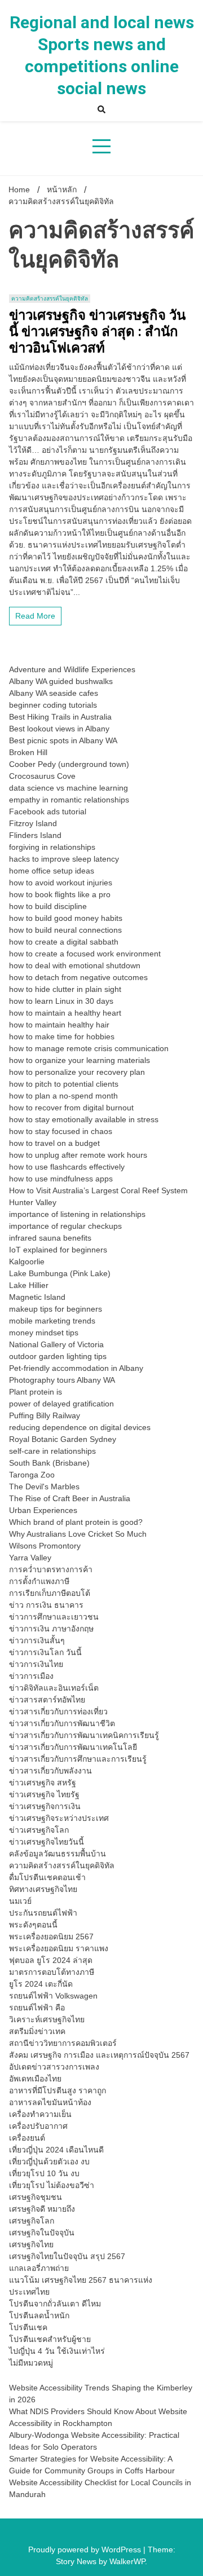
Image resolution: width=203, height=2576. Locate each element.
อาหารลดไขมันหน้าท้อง (50, 2102)
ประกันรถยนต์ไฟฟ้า (43, 1913)
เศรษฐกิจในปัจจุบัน (42, 2233)
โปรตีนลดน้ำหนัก (39, 2315)
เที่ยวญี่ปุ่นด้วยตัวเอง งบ (49, 2162)
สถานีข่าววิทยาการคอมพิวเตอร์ (63, 2043)
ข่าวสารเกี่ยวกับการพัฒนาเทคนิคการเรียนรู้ (84, 1735)
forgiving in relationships (52, 847)
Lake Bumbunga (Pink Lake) (60, 1273)
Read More (35, 616)
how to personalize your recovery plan (77, 1072)
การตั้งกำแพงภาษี (39, 1581)
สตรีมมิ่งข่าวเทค (37, 2031)
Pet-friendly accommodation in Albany (76, 1368)
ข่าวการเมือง (31, 1676)
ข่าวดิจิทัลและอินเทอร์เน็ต (54, 1688)
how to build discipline (48, 906)
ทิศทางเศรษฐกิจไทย (43, 1889)
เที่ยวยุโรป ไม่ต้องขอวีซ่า (52, 2185)
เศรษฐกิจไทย (31, 2244)
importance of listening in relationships (77, 1214)
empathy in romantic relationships (69, 800)
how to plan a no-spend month (63, 1096)
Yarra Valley (30, 1558)
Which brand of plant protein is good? (76, 1522)
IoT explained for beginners (58, 1250)
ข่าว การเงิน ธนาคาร (46, 1605)
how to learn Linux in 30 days (61, 1001)
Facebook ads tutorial (48, 811)
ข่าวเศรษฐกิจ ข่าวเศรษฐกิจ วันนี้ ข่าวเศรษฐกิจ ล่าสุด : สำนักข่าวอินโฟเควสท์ (97, 332)
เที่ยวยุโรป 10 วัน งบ (44, 2173)
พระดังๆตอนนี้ (33, 1925)
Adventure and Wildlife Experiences (72, 669)
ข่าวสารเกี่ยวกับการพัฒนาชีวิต (62, 1723)
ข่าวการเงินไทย (36, 1664)
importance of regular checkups (65, 1226)
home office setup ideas (52, 871)
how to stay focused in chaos (61, 1131)
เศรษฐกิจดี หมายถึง (42, 2209)
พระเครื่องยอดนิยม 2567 (51, 1937)
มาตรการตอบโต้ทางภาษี (52, 1972)
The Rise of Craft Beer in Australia (70, 1498)
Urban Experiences (43, 1510)
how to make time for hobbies (62, 1036)
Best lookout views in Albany (59, 729)
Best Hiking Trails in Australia (60, 717)
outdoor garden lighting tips (58, 1356)
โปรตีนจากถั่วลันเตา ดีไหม (55, 2304)
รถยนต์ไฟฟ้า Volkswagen (53, 1996)
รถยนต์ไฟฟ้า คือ (37, 2008)
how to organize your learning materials (80, 1060)
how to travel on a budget (54, 1143)
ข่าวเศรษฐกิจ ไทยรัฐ (44, 1794)
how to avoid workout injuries (61, 883)
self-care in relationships (52, 1451)
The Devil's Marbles (44, 1487)
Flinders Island (35, 835)
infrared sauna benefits (50, 1238)
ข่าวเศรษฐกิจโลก (39, 1830)
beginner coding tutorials (53, 705)
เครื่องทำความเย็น (40, 2114)
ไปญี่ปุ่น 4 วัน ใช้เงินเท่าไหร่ (57, 2351)
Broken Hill (28, 752)
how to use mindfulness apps (61, 1179)
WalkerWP (127, 2561)
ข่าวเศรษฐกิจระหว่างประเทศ (59, 1818)
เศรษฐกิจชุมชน (36, 2197)
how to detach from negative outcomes (78, 977)
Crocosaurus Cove (42, 776)
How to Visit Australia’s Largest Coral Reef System (98, 1190)
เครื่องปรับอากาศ (38, 2126)
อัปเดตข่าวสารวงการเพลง (54, 2067)
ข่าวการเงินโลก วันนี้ (45, 1652)
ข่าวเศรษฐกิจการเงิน (45, 1806)
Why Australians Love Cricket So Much (78, 1534)
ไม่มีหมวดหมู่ (31, 2363)
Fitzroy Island (33, 823)
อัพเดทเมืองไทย (35, 2079)
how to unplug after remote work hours (78, 1155)
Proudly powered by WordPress (86, 2549)
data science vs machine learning (69, 788)
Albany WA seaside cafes (54, 693)
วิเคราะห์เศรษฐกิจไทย (47, 2019)
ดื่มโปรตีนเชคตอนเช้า (47, 1877)
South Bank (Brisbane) (49, 1463)
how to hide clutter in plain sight (65, 989)
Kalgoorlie (27, 1261)
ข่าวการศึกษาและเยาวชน (54, 1617)
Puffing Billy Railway (45, 1415)
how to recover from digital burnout (71, 1108)
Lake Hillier (29, 1285)
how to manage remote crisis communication (89, 1048)
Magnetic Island (37, 1297)
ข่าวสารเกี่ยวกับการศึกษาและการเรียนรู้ (78, 1759)
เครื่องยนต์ (27, 2138)
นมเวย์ (20, 1901)
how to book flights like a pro (60, 894)
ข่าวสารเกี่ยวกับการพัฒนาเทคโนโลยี (73, 1747)
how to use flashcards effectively (67, 1167)
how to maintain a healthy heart (65, 1013)
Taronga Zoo (32, 1475)
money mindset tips (44, 1333)
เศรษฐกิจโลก (32, 2221)
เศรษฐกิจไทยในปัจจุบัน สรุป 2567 (67, 2256)
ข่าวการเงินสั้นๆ (37, 1640)
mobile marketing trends (52, 1321)
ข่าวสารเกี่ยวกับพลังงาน (50, 1771)
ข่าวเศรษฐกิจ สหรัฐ (43, 1783)
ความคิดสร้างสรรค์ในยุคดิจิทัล (50, 299)
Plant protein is (36, 1392)
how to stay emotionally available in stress (84, 1119)
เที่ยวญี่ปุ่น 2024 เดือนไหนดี (56, 2150)
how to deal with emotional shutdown (75, 965)
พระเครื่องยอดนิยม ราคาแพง (59, 1948)
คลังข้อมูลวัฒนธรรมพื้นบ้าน (58, 1854)
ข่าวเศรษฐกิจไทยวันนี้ (47, 1842)
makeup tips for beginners (56, 1309)
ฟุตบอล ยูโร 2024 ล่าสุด (51, 1960)
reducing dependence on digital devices (80, 1427)
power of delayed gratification (61, 1404)
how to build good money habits (66, 918)
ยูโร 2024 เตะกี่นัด (41, 1984)
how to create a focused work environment (85, 954)
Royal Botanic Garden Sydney (63, 1439)
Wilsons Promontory (45, 1546)
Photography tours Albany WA (62, 1380)
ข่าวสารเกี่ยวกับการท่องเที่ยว (58, 1712)
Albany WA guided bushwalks (61, 681)
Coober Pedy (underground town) (69, 764)
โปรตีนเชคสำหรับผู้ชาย (50, 2339)
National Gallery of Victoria (56, 1344)
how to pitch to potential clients (64, 1084)
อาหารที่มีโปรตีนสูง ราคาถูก (58, 2090)
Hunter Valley (33, 1202)
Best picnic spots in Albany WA (63, 740)
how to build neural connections (65, 930)
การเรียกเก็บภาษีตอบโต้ (50, 1593)
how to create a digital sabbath (64, 942)
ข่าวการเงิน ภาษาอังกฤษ (51, 1629)
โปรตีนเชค (28, 2327)
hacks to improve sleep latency (64, 859)
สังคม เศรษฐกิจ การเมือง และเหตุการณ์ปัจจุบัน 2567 (99, 2055)
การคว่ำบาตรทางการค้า (51, 1569)
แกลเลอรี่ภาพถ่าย (39, 2268)
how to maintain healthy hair (59, 1025)
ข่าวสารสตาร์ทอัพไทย (47, 1700)
